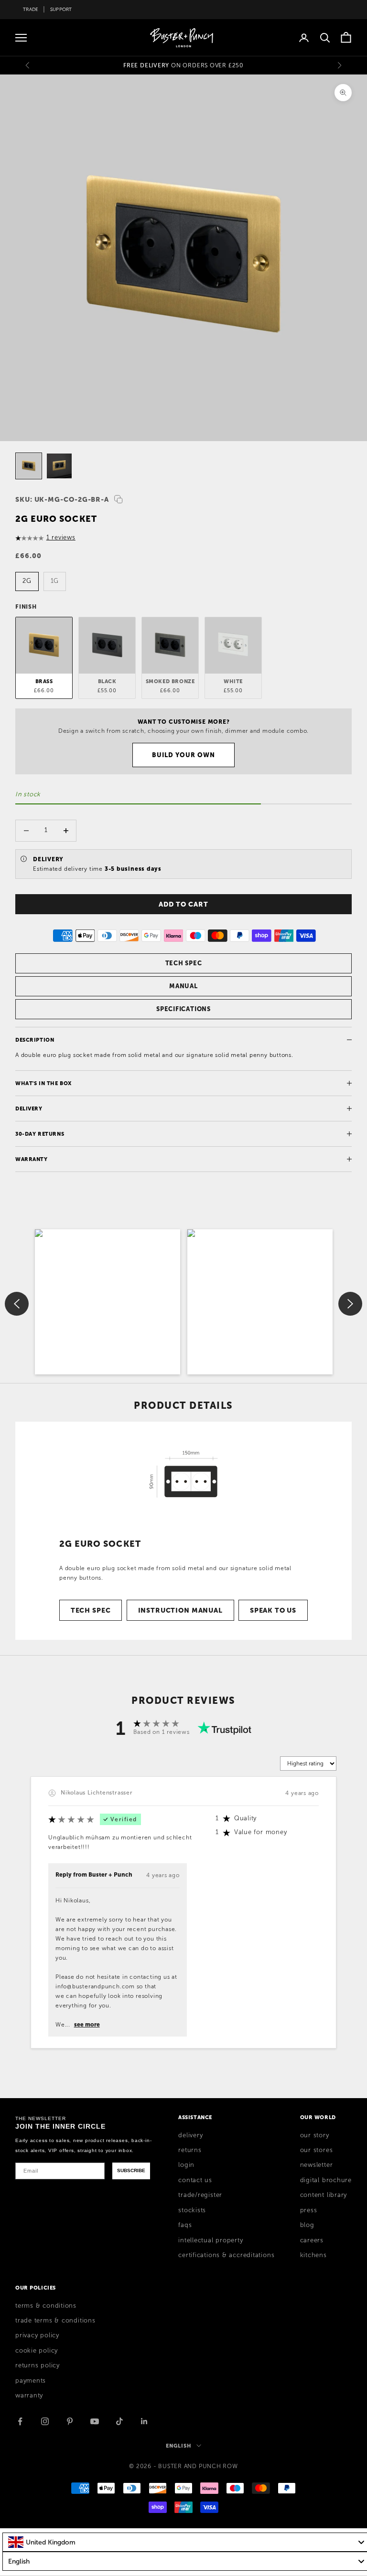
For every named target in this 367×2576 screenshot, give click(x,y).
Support (61, 9)
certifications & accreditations (226, 2255)
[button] (108, 1302)
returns (190, 2150)
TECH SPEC (184, 963)
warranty (29, 2396)
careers (312, 2240)
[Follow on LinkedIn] (144, 2421)
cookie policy (37, 2351)
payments (31, 2381)
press (309, 2210)
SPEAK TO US (273, 1610)
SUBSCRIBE (131, 2170)
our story (315, 2135)
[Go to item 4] (59, 466)
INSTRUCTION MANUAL (180, 1610)
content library (324, 2195)
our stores (317, 2150)
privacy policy (37, 2335)
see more (87, 2025)
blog (307, 2225)
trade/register (200, 2195)
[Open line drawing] (183, 1474)
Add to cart (183, 904)
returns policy (38, 2365)
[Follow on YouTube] (95, 2421)
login (186, 2165)
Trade (31, 9)
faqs (185, 2225)
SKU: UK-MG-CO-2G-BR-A (62, 499)
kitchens (313, 2255)
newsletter (317, 2165)
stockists (192, 2210)
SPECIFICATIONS (183, 1009)
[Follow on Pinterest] (70, 2421)
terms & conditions (46, 2306)
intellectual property (210, 2240)
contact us (195, 2180)
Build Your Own (184, 755)
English (178, 2446)
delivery (190, 2135)
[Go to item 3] (29, 466)
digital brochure (326, 2180)
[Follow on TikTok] (119, 2421)
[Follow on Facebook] (20, 2421)
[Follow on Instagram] (45, 2421)
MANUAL (183, 986)
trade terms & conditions (55, 2321)
